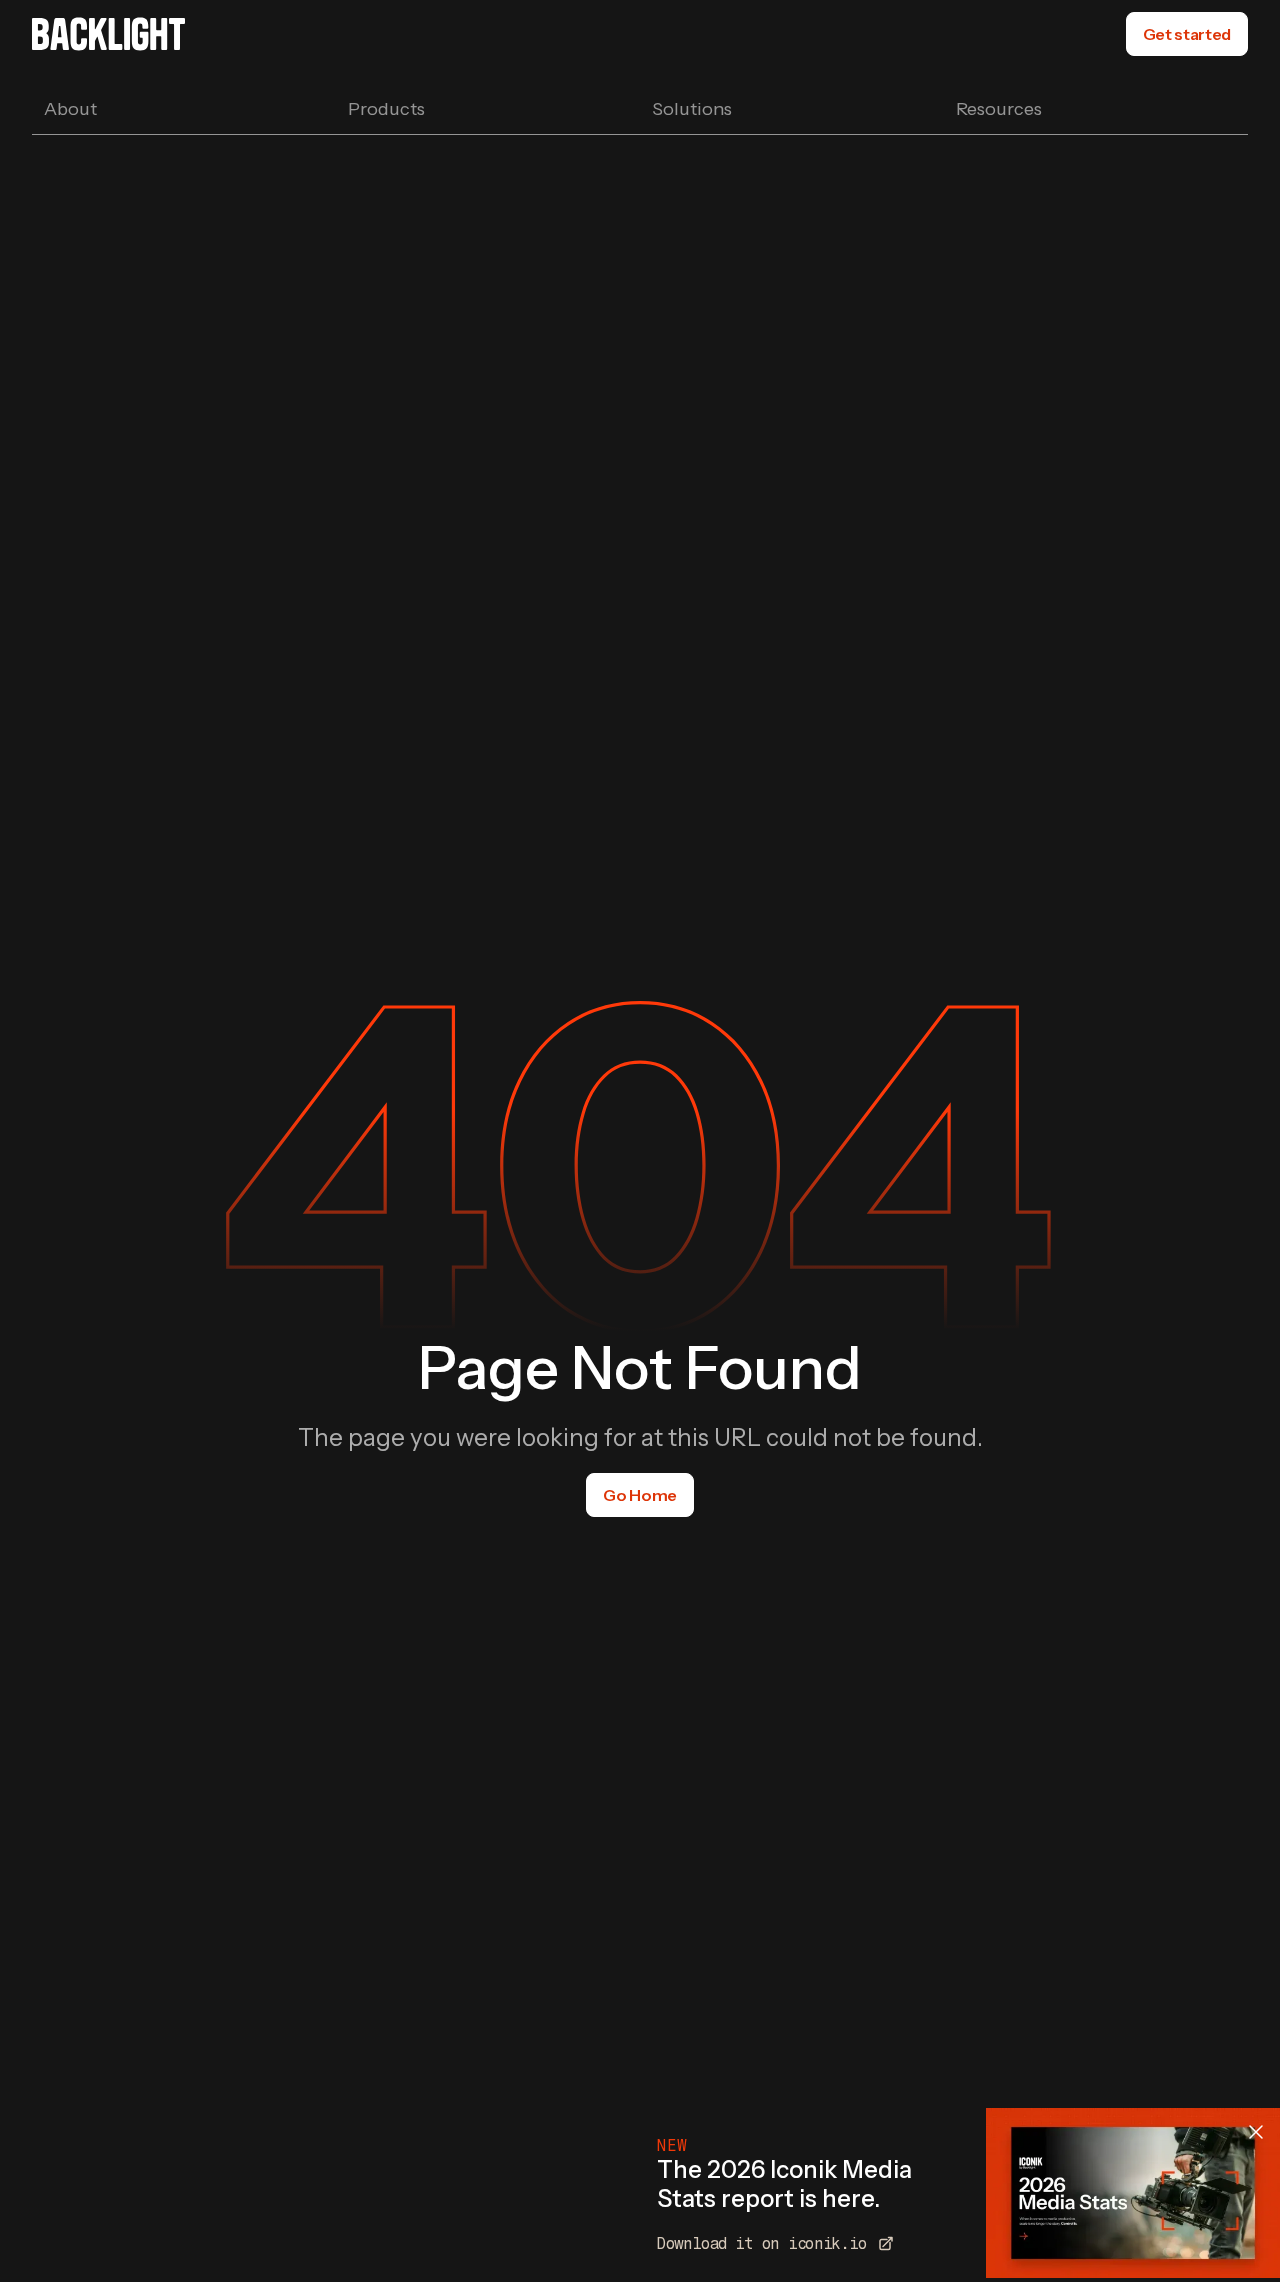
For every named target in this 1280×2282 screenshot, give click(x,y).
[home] (108, 34)
